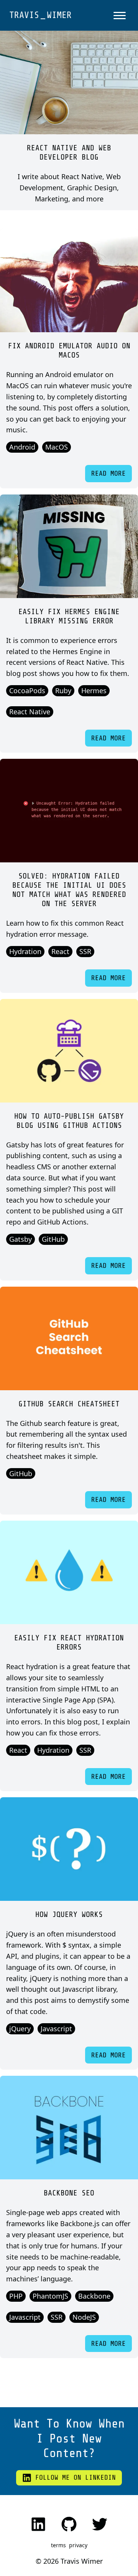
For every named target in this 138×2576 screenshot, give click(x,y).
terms (58, 2545)
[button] (120, 15)
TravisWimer (40, 15)
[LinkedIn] (38, 2524)
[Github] (69, 2524)
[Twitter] (100, 2524)
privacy (78, 2545)
